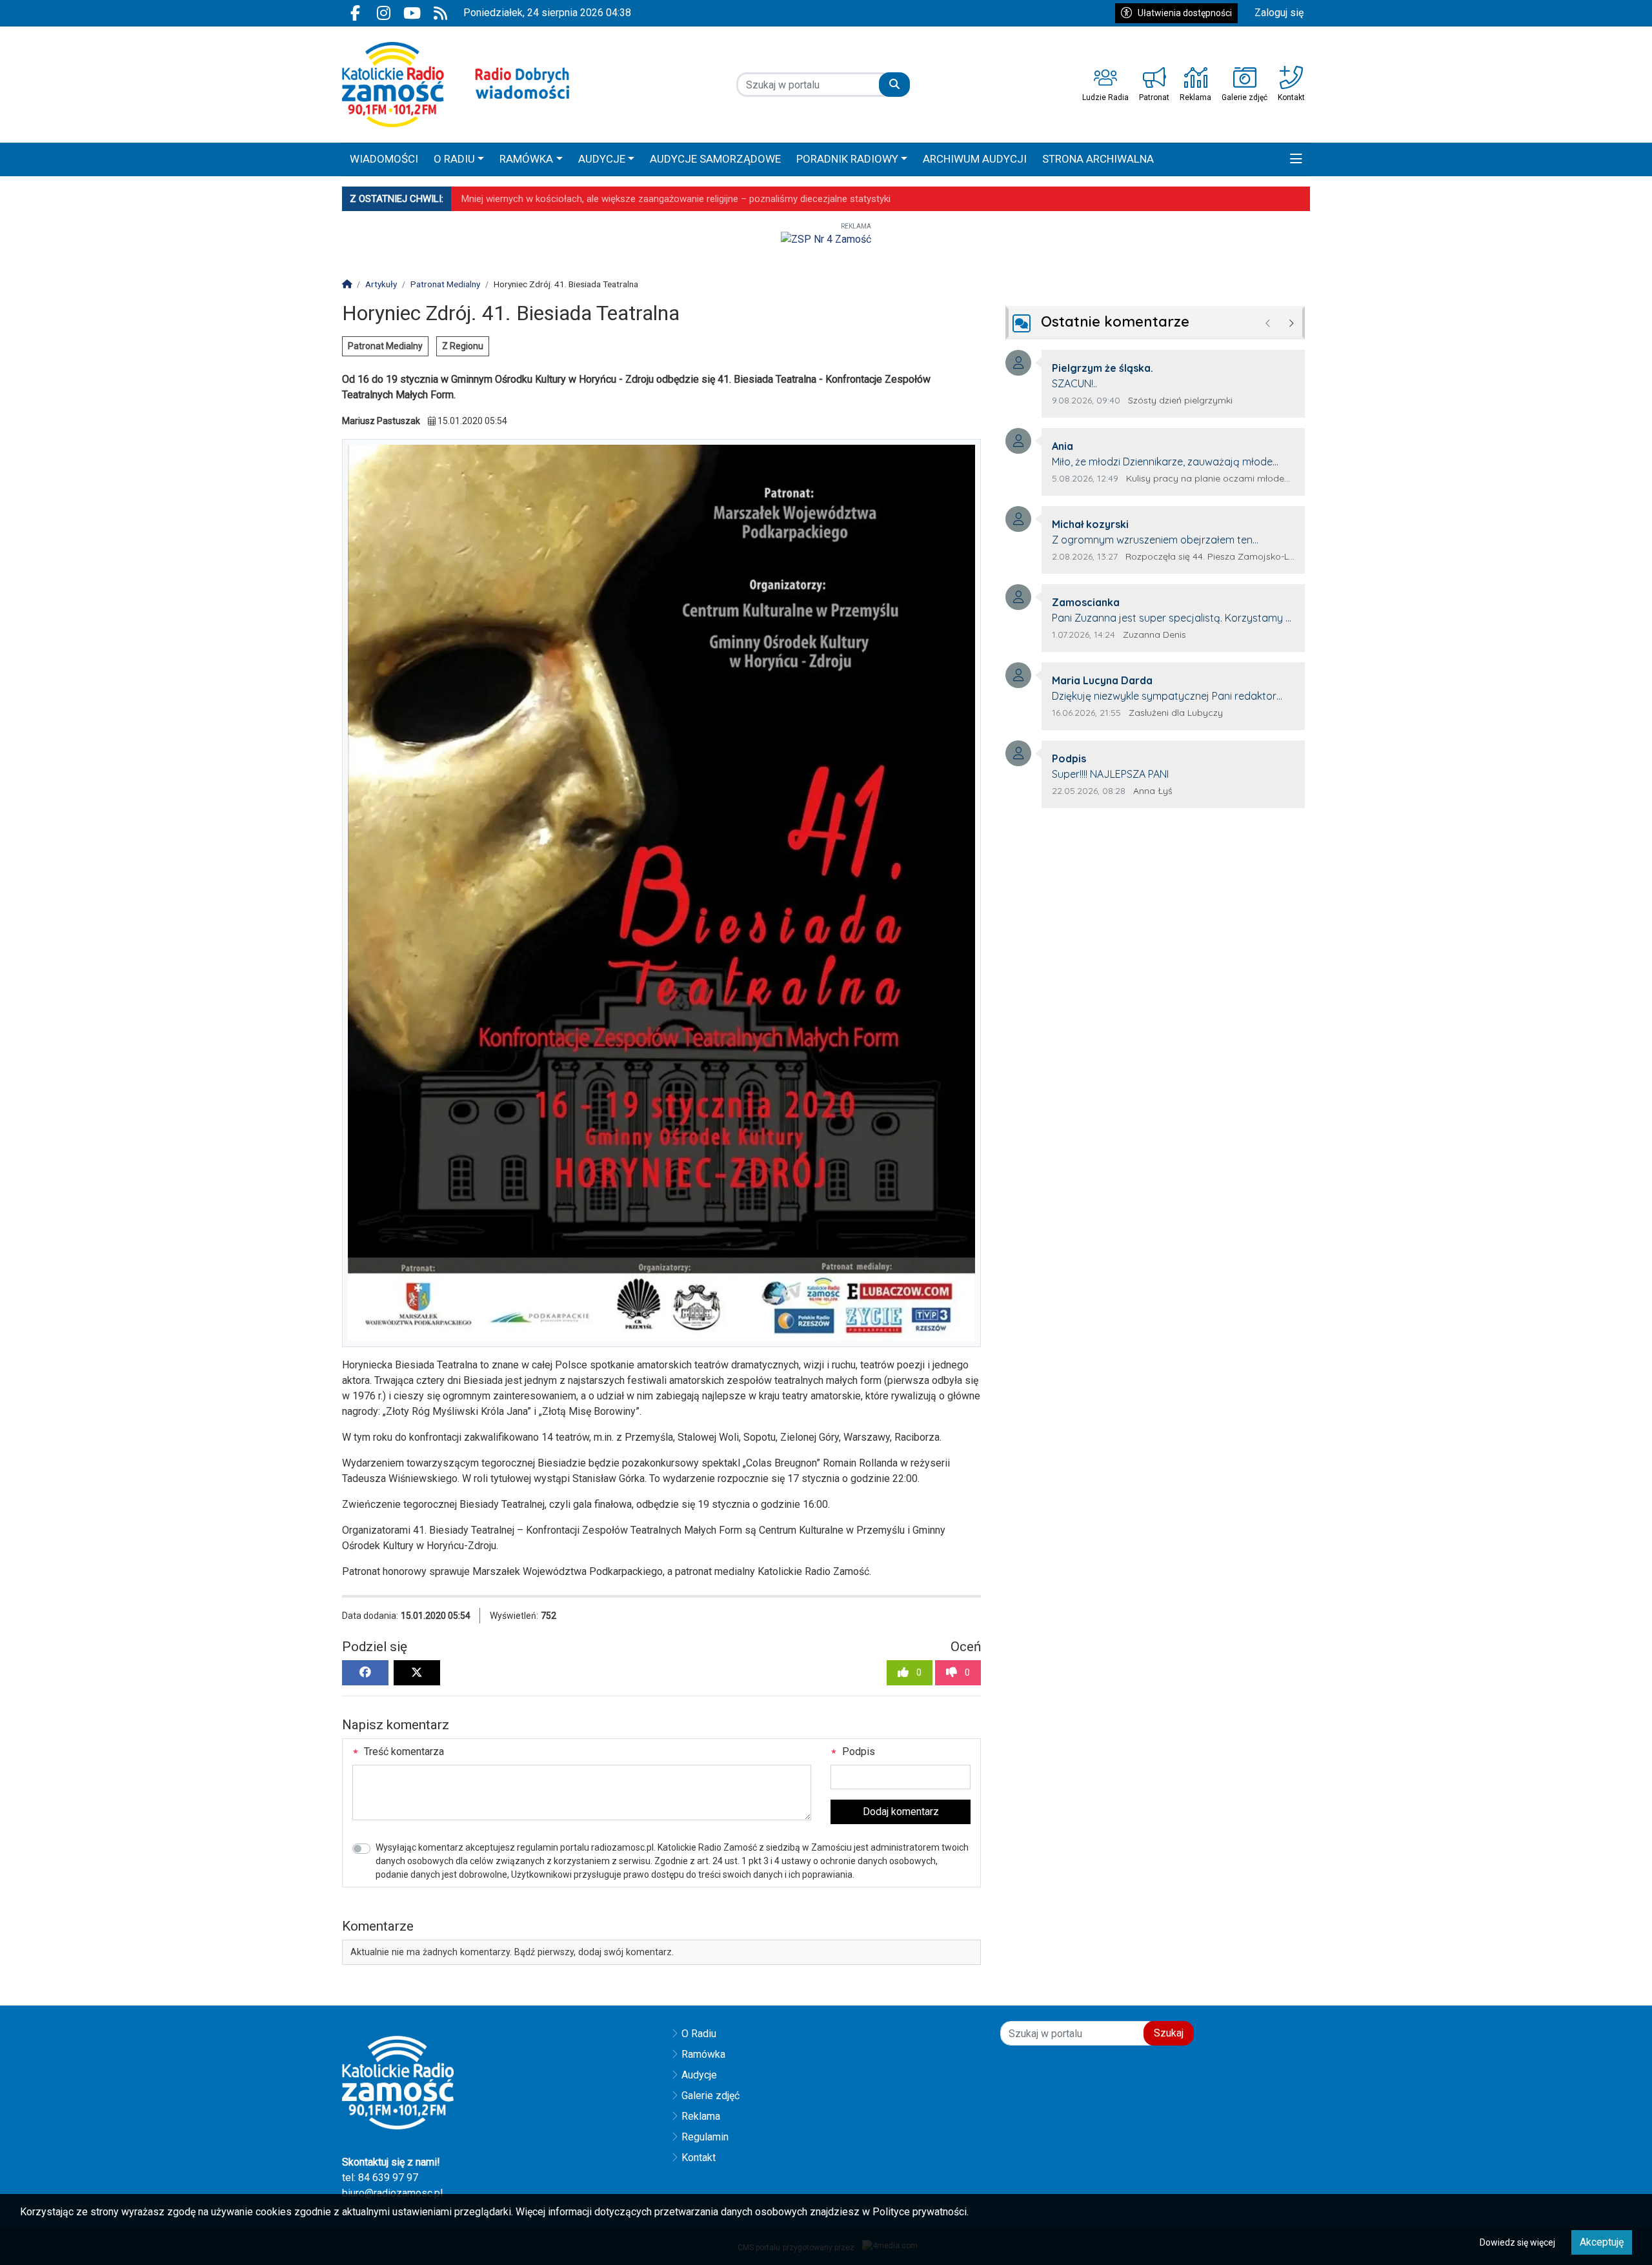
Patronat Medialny (385, 346)
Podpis (857, 1752)
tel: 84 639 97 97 (380, 2178)
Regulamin (705, 2137)
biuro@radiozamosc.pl (392, 2193)
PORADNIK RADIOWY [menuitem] (847, 159)
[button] (1296, 159)
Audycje (699, 2075)
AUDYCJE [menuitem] (602, 159)
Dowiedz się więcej (1517, 2242)
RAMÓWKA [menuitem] (526, 159)
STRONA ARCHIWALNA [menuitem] (1098, 159)
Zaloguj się (1279, 13)
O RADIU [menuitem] (454, 159)
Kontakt (699, 2158)
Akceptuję (1602, 2242)
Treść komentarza (403, 1752)
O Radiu (699, 2034)
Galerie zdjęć (710, 2096)
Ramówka (703, 2054)
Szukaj (1169, 2033)
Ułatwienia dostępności (1185, 13)
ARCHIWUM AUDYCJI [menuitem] (975, 159)
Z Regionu (463, 346)
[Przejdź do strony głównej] (456, 85)
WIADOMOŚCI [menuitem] (384, 159)
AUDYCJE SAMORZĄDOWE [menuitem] (715, 159)
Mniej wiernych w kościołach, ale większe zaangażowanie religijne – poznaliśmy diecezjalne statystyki (676, 199)
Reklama (701, 2116)
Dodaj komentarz (901, 1812)
